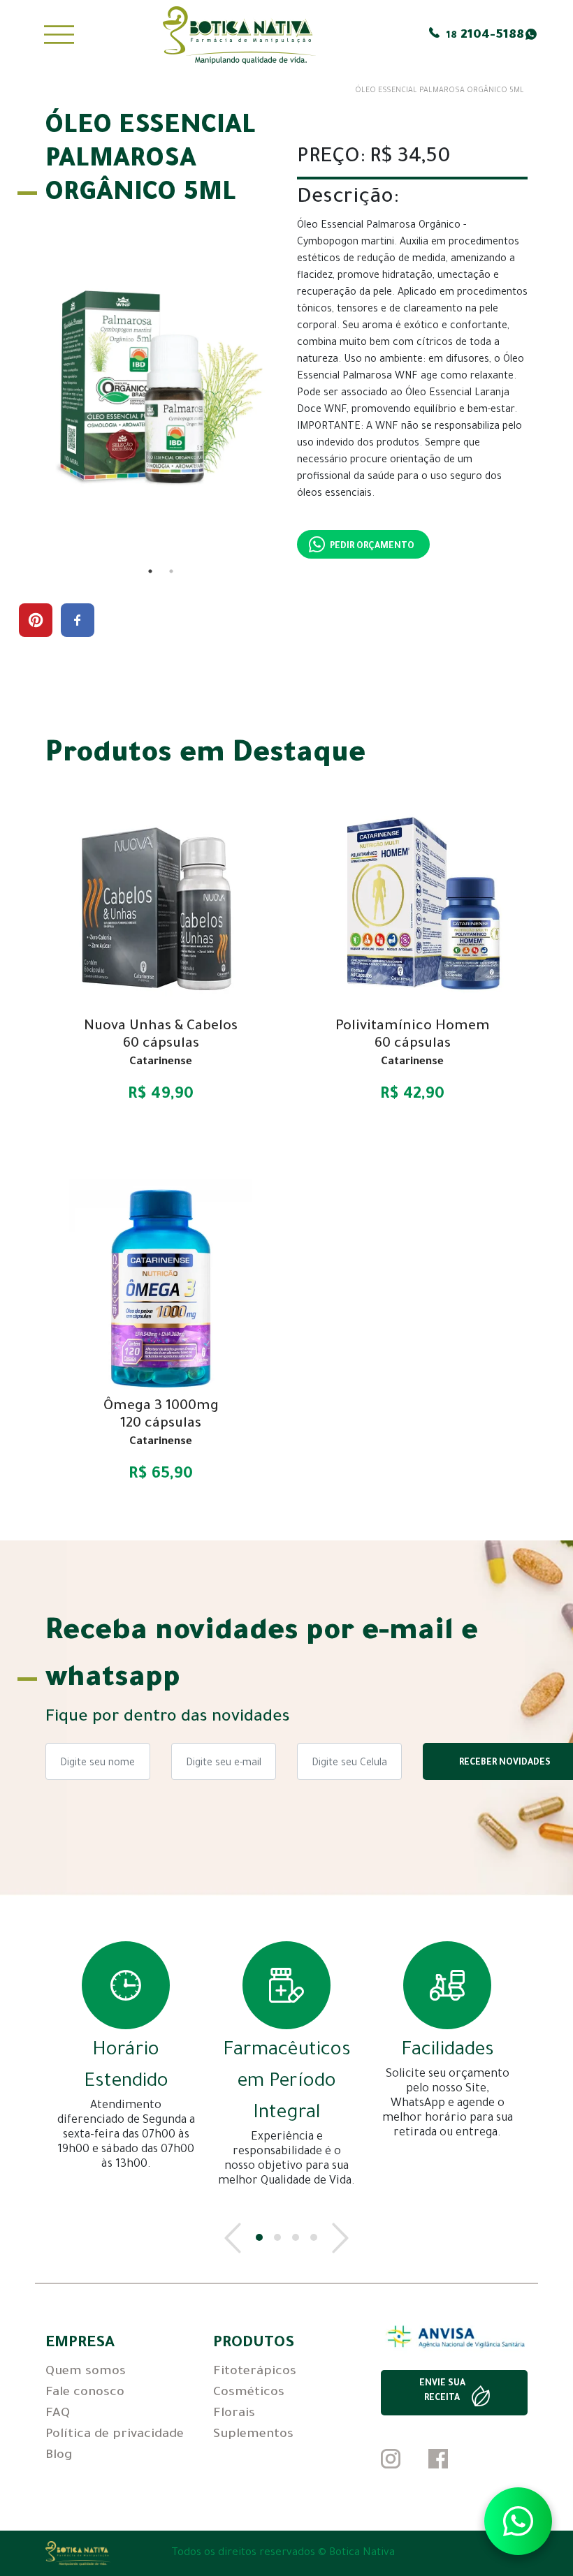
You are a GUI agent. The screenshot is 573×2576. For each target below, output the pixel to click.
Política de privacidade (115, 2435)
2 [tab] (171, 571)
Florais (234, 2414)
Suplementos (253, 2435)
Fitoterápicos (255, 2372)
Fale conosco (85, 2393)
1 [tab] (150, 571)
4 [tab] (314, 2237)
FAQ (58, 2414)
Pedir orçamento (372, 547)
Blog (59, 2456)
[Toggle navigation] (59, 35)
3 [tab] (296, 2237)
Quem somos (86, 2372)
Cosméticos (249, 2393)
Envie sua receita (442, 2391)
